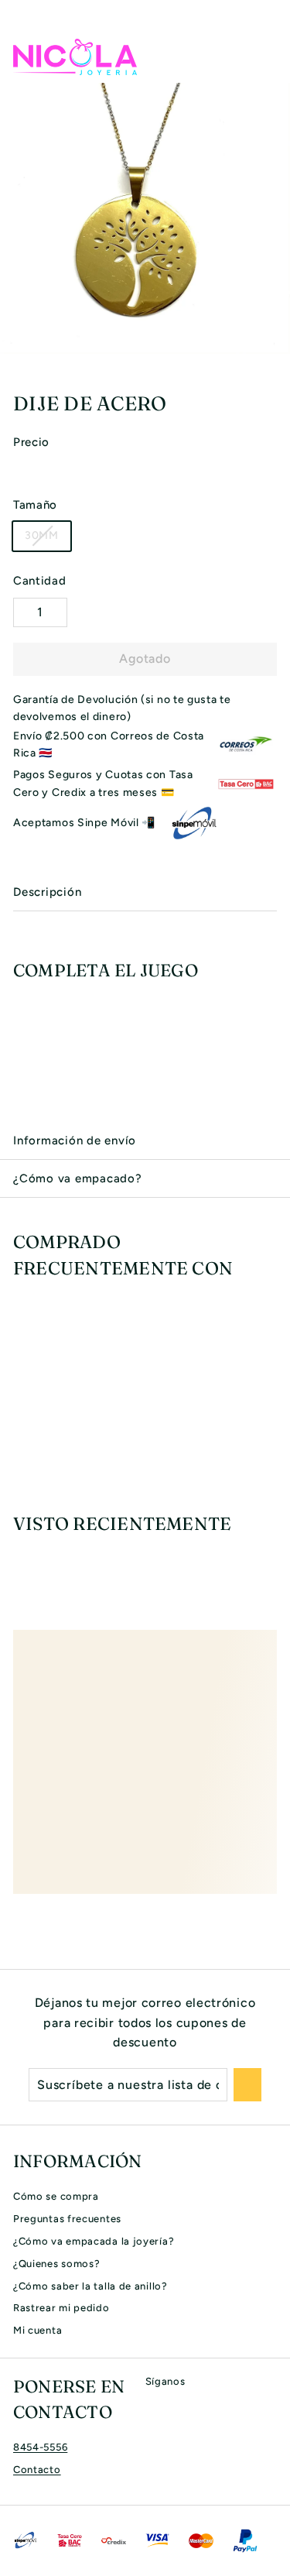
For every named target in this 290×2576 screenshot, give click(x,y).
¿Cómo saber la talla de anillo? (90, 2286)
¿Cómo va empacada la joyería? (94, 2241)
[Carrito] (264, 57)
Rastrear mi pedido (61, 2308)
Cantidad (40, 581)
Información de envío (75, 1141)
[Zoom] (276, 340)
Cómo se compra (56, 2196)
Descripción (47, 892)
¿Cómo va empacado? (78, 1178)
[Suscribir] (247, 2085)
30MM (42, 535)
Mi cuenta (38, 2330)
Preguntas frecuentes (67, 2219)
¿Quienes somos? (57, 2264)
